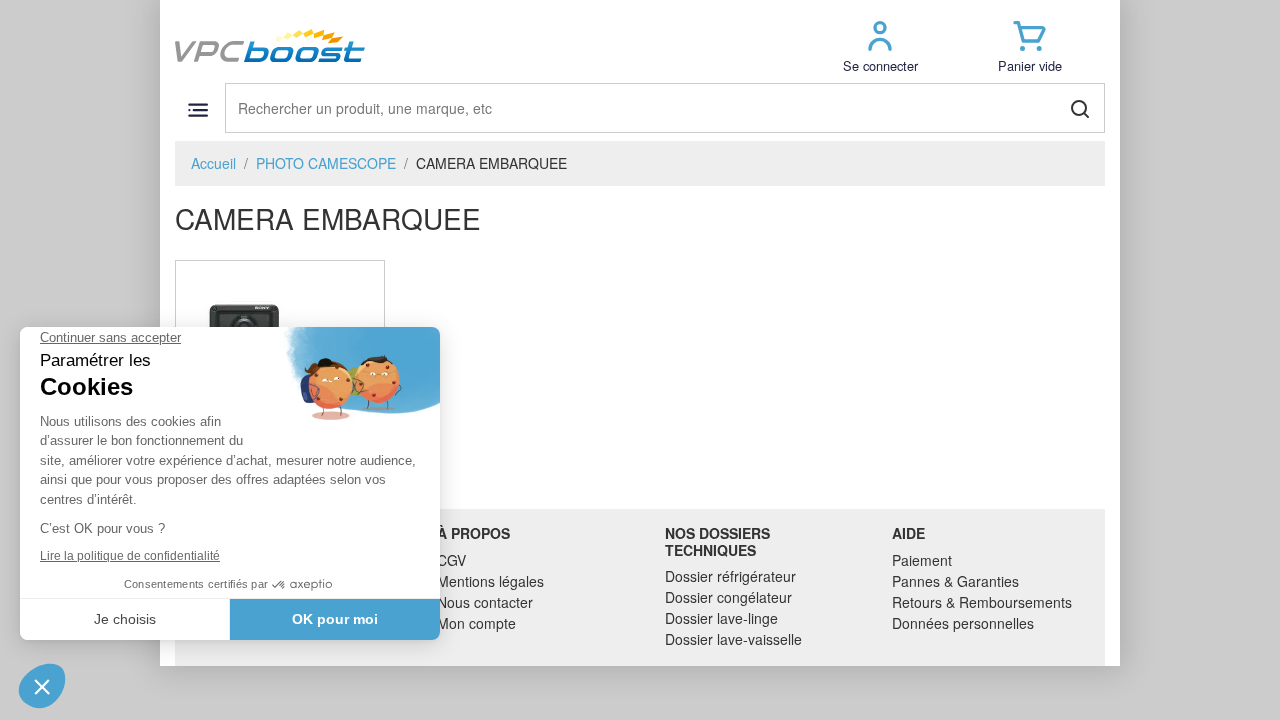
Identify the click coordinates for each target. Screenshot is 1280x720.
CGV (451, 560)
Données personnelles (963, 623)
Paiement (922, 560)
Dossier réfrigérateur (730, 576)
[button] (880, 45)
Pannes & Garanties (955, 581)
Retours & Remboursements (982, 602)
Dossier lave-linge (721, 618)
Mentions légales (490, 581)
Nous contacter (485, 602)
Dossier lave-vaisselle (733, 639)
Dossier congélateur (728, 597)
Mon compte (476, 623)
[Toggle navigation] (197, 109)
